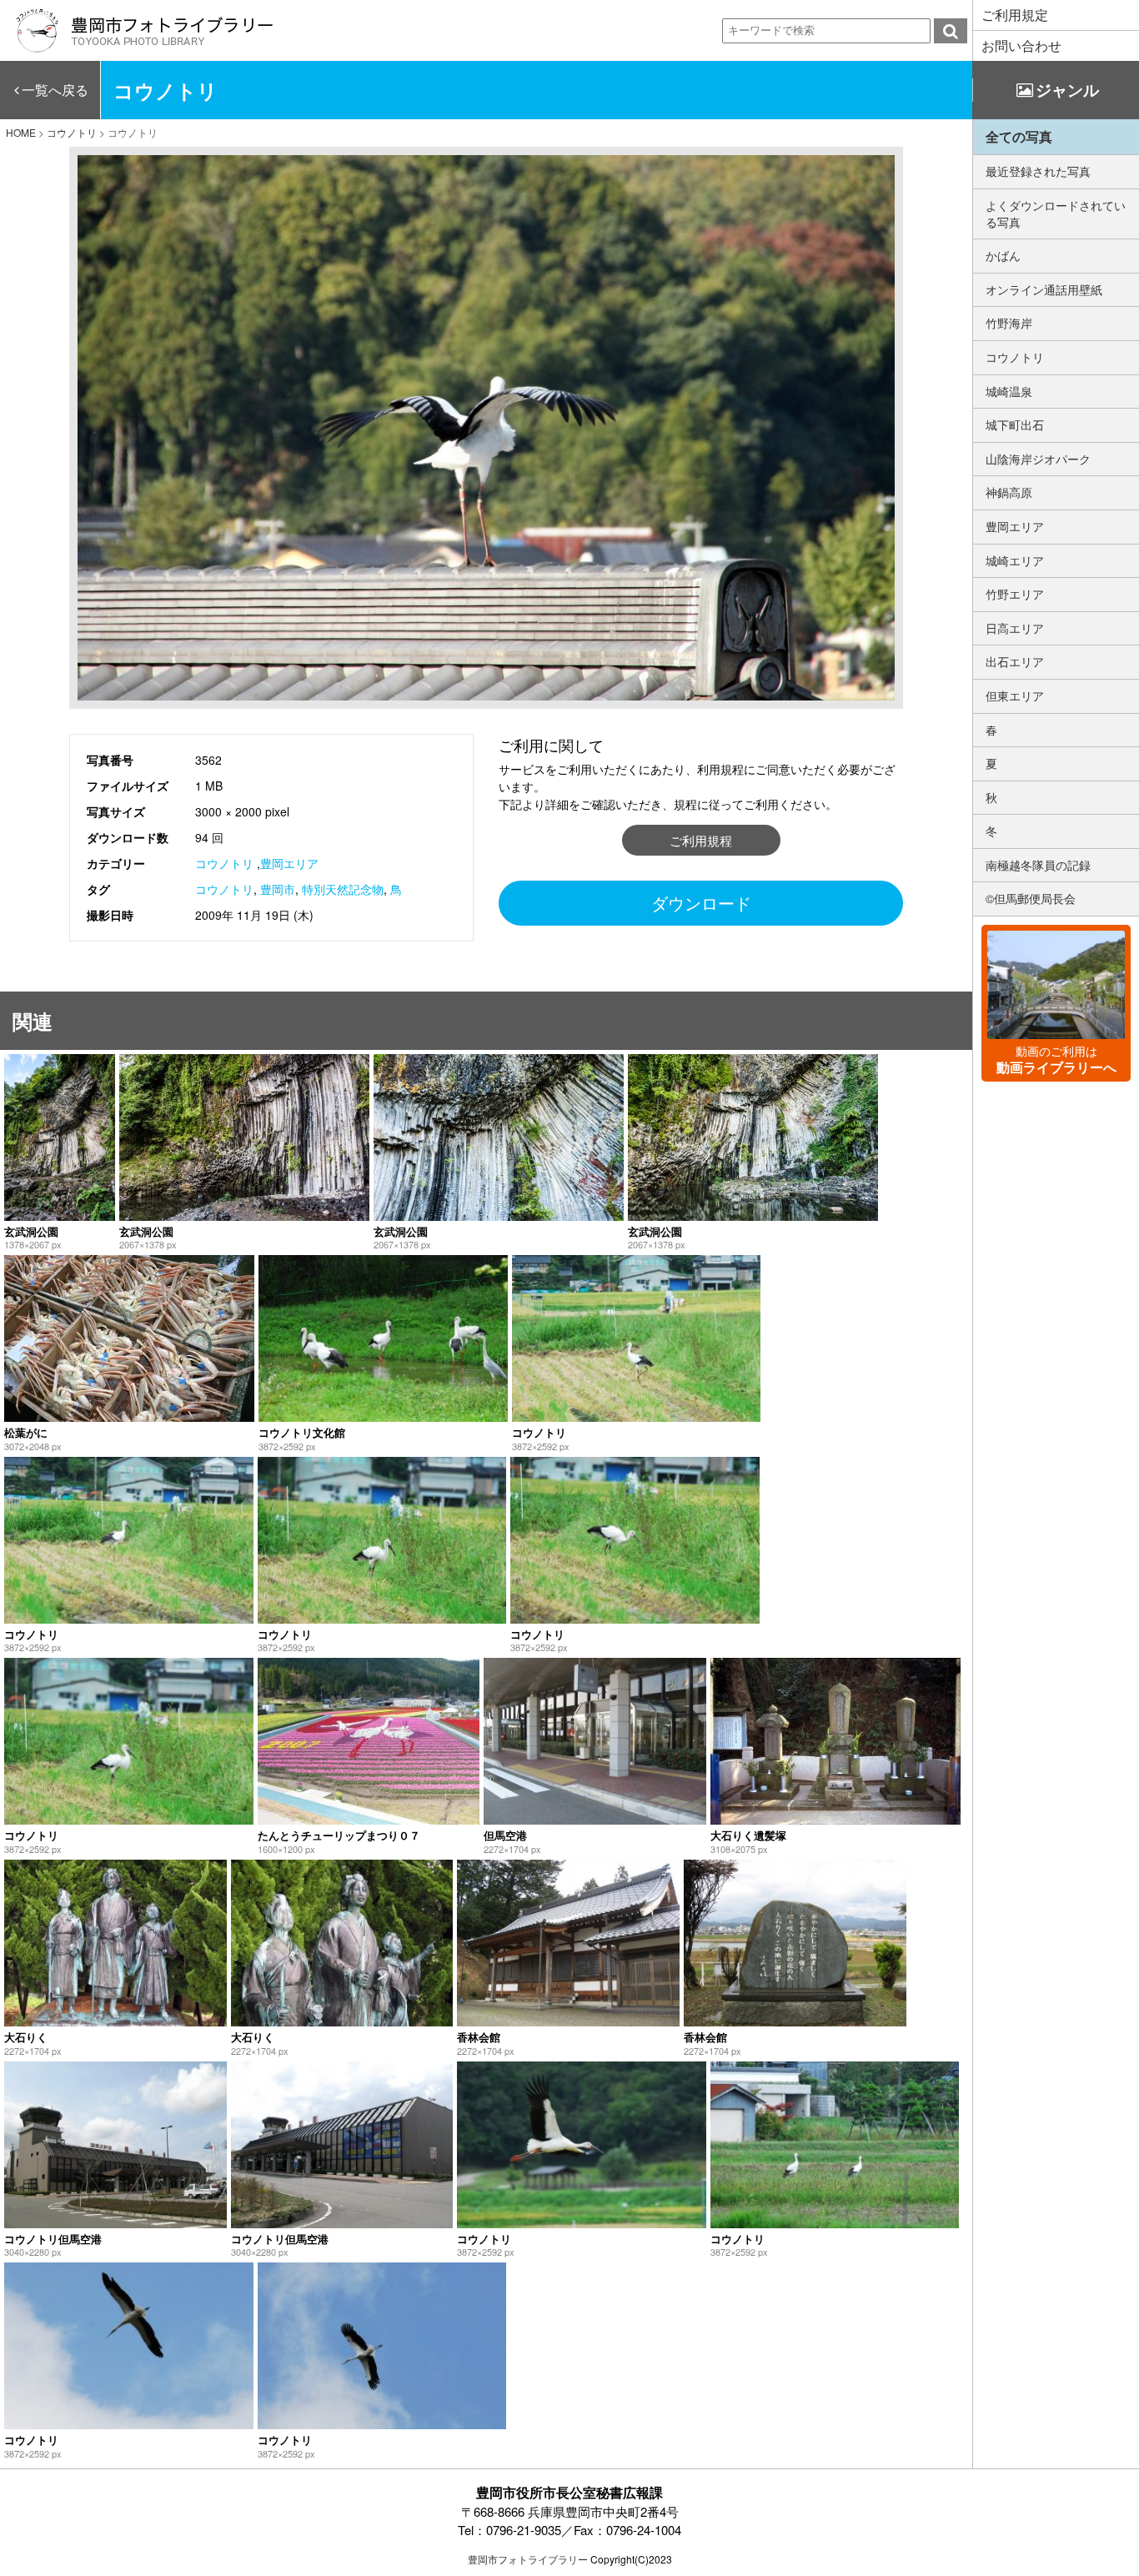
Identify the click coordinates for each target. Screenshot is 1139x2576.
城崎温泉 (1009, 391)
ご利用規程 (701, 840)
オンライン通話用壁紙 (1044, 289)
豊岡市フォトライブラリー (528, 2559)
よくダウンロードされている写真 (1056, 213)
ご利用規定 (1015, 15)
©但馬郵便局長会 (1031, 898)
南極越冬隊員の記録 (1038, 865)
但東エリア (1015, 695)
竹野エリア (1015, 594)
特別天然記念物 (343, 889)
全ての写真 (1019, 136)
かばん (1003, 255)
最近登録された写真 (1038, 171)
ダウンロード (701, 903)
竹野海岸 (1009, 323)
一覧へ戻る (55, 90)
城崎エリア (1015, 560)
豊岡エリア (289, 863)
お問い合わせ (1021, 45)
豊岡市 (278, 889)
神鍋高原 (1009, 492)
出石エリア (1015, 661)
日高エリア (1015, 628)
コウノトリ (224, 863)
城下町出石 (1015, 424)
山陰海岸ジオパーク (1038, 459)
